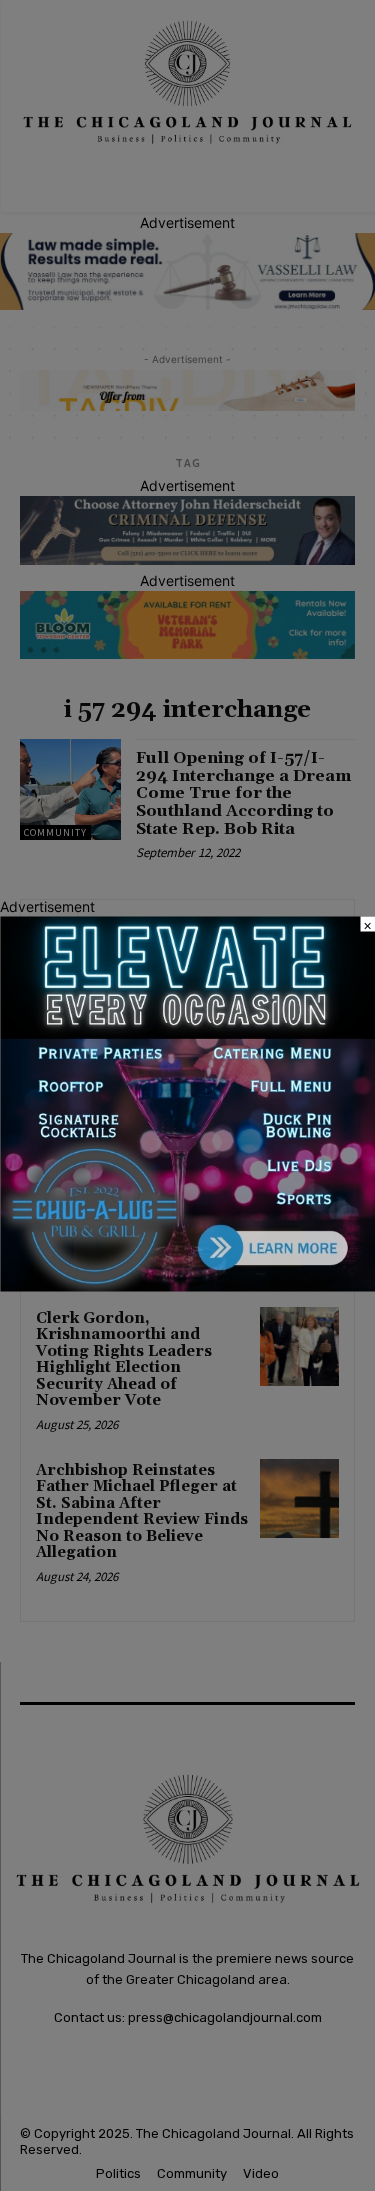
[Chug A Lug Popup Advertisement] (187, 1285)
